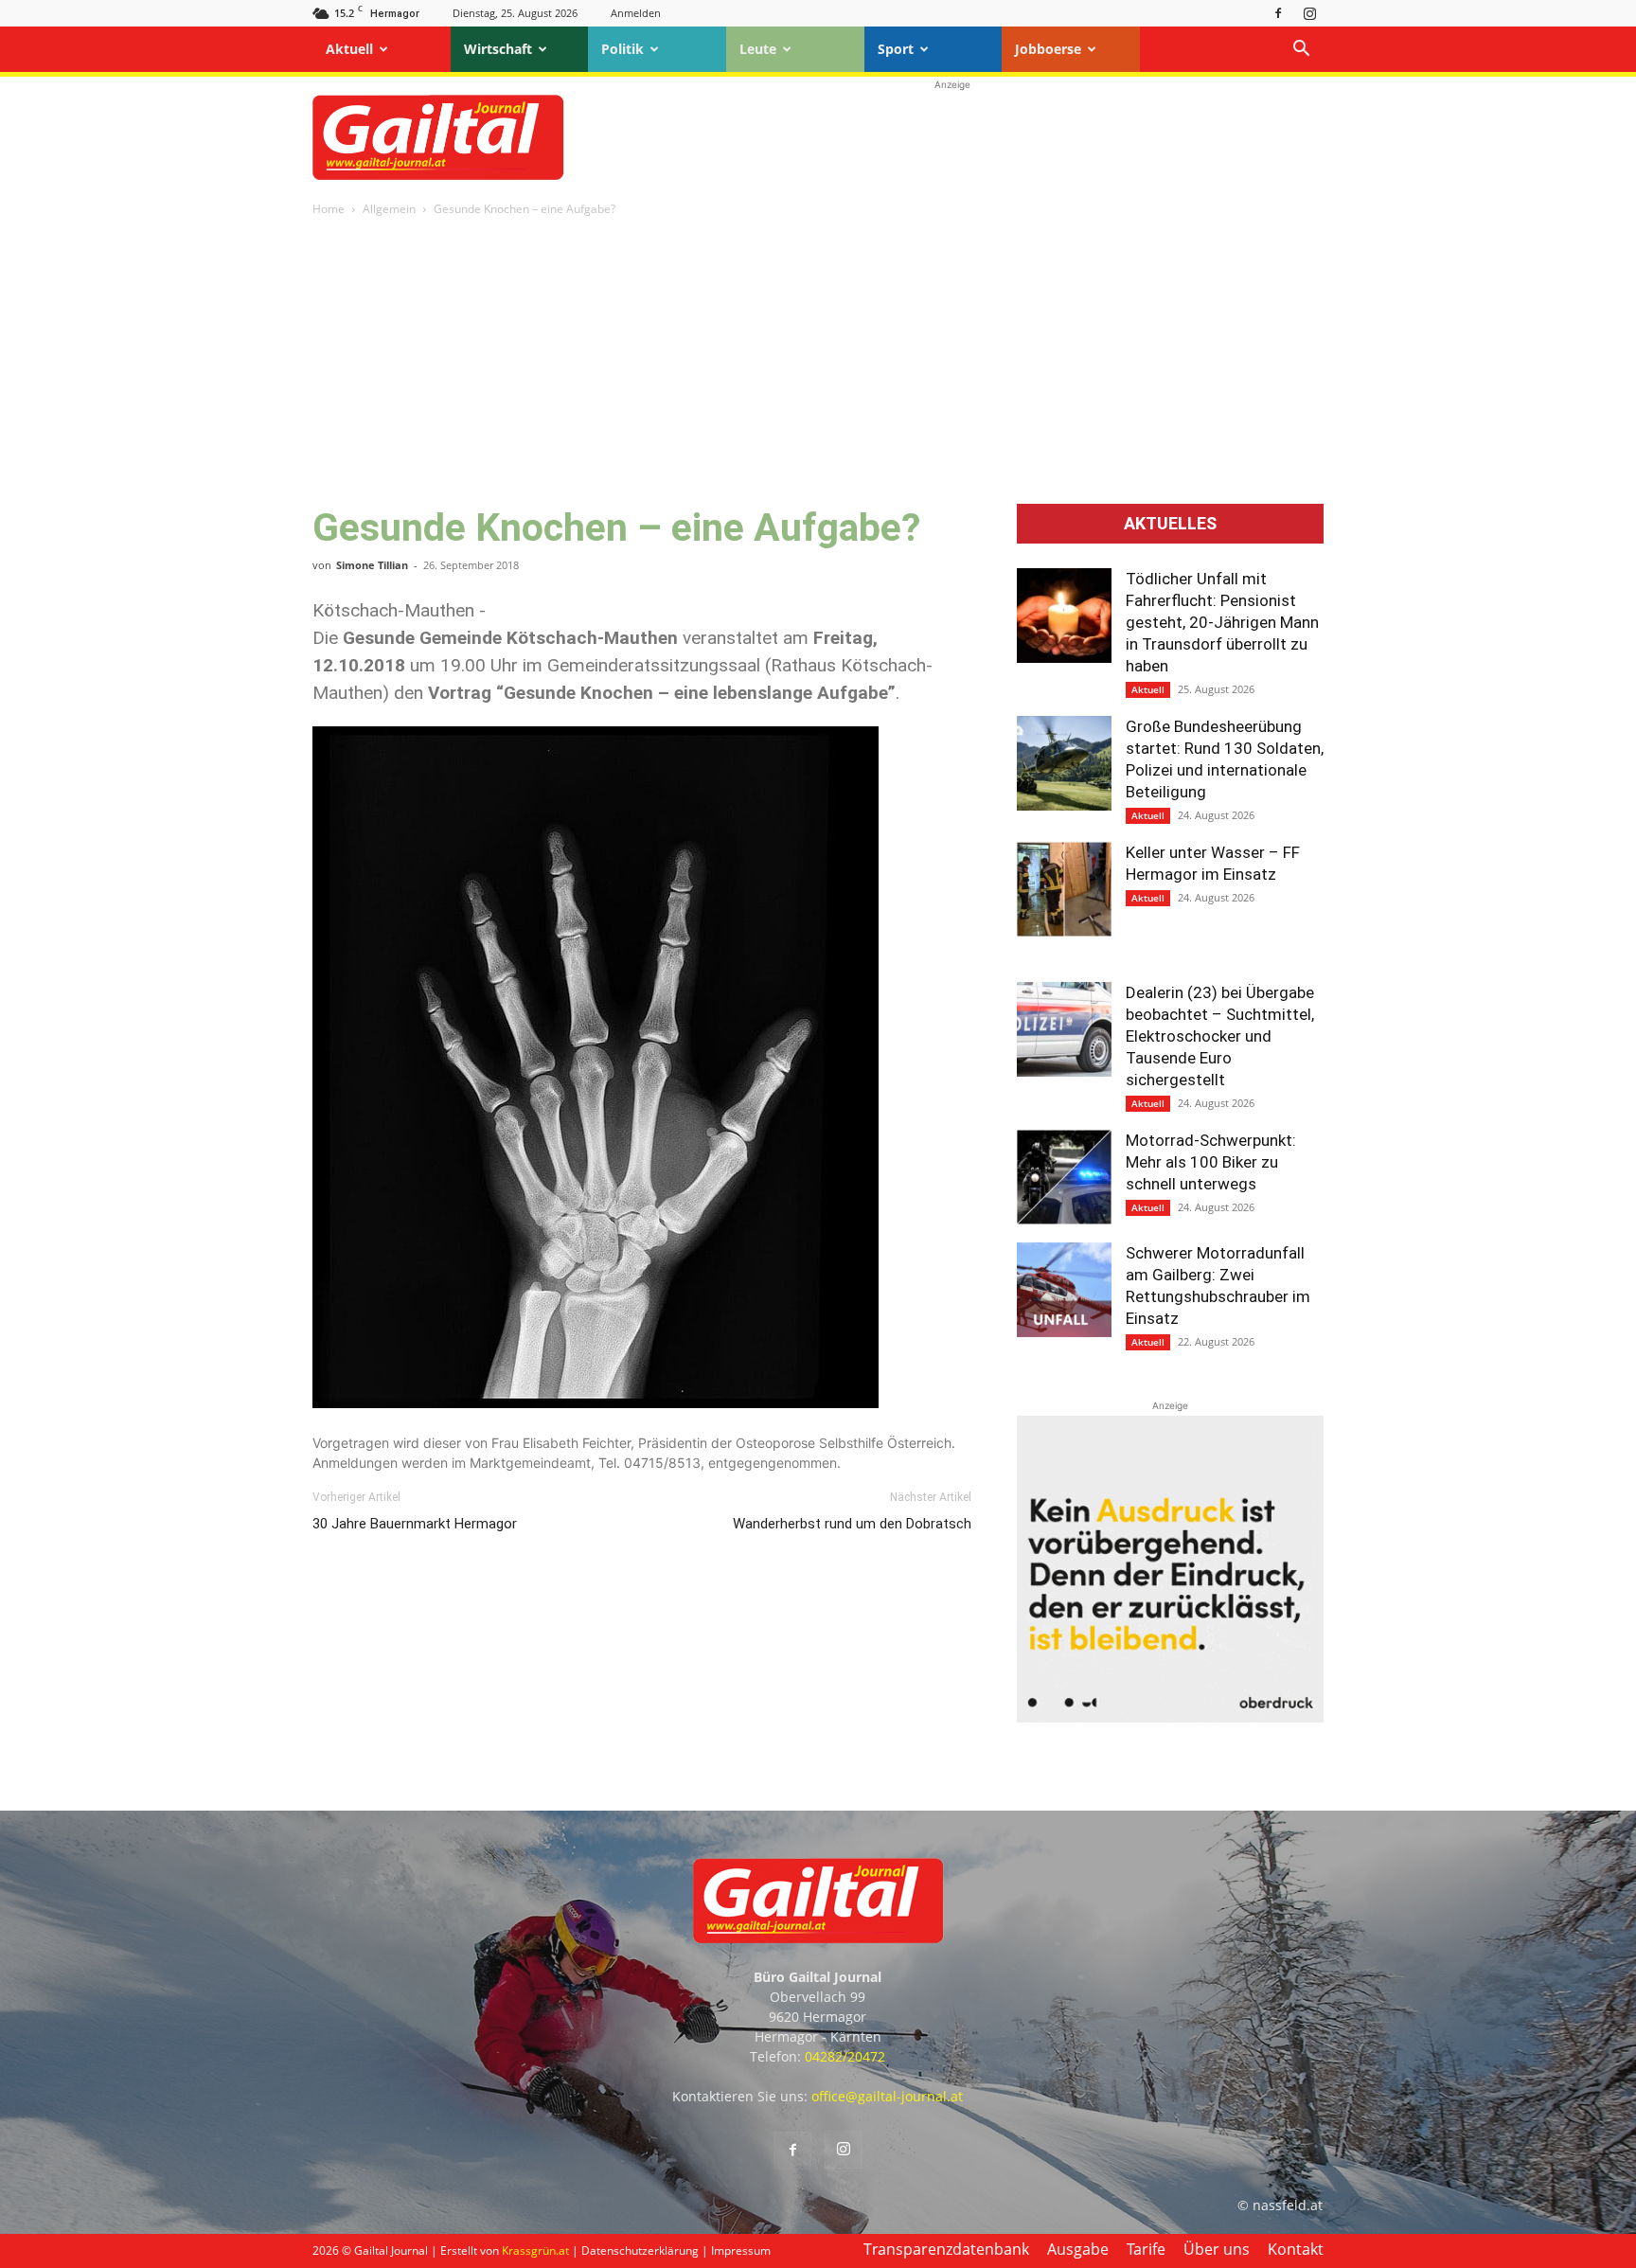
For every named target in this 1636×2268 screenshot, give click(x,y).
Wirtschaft (498, 49)
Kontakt (1296, 2249)
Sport (896, 49)
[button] (1301, 51)
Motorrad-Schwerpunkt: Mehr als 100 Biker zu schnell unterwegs (1211, 1162)
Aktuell (349, 49)
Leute (758, 49)
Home (329, 209)
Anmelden (636, 13)
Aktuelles (1170, 524)
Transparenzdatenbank (946, 2249)
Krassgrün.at (535, 2250)
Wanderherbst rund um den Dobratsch (852, 1524)
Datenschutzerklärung (640, 2250)
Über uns (1217, 2249)
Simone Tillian (372, 565)
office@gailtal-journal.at (887, 2096)
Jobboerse (1048, 49)
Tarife (1146, 2249)
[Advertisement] (952, 137)
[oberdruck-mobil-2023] (1170, 1717)
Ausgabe (1078, 2249)
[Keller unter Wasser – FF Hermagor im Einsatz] (1064, 889)
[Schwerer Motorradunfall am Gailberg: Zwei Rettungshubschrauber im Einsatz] (1064, 1290)
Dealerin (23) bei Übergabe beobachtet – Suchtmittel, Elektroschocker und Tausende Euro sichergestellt (1220, 1036)
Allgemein (389, 209)
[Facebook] (1278, 13)
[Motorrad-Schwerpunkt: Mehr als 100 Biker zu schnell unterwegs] (1064, 1177)
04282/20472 (845, 2056)
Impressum (741, 2250)
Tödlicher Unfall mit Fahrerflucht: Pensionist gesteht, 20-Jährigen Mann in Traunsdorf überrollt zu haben (1222, 622)
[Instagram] (1309, 13)
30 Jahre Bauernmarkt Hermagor (415, 1524)
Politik (622, 49)
